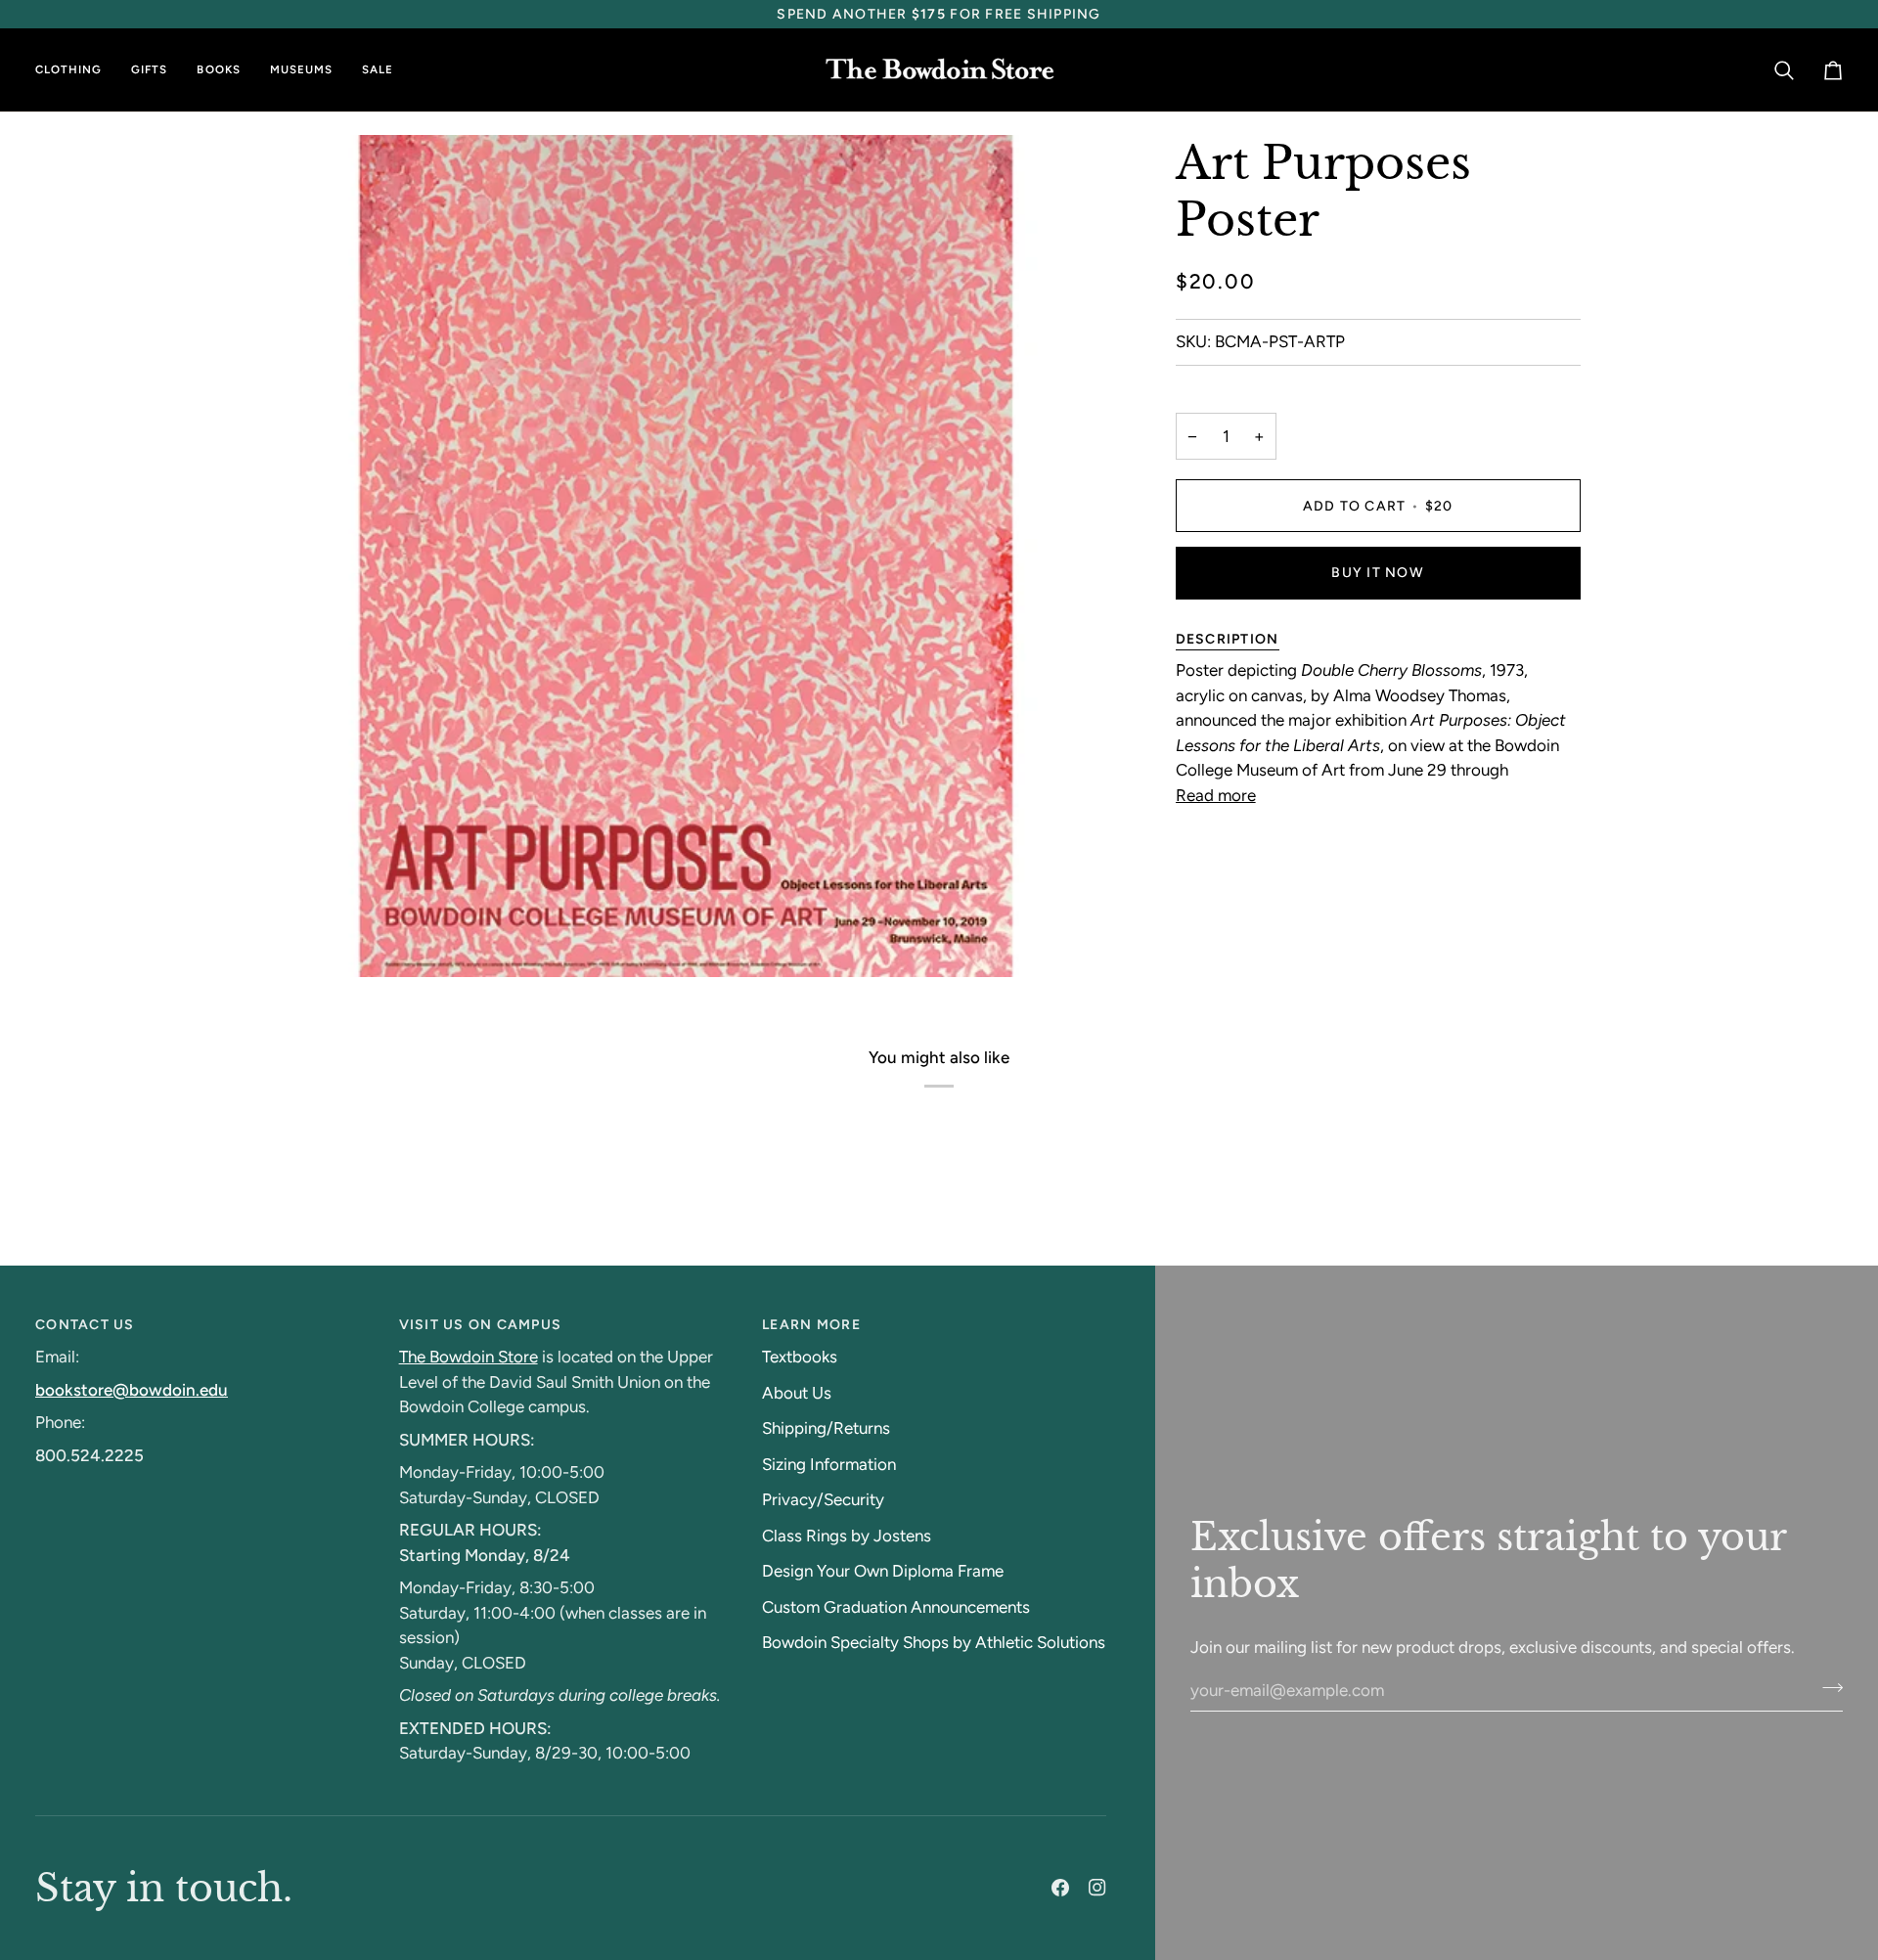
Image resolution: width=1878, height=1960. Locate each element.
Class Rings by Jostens (847, 1536)
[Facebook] (1060, 1888)
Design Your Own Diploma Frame (883, 1571)
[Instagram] (1097, 1888)
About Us (797, 1393)
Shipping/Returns (826, 1428)
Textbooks (800, 1357)
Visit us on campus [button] (481, 1325)
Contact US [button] (85, 1325)
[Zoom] (302, 940)
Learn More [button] (811, 1325)
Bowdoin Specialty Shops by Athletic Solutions (934, 1642)
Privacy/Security (823, 1499)
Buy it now (1378, 573)
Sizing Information (829, 1464)
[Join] (1827, 1687)
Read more (1216, 795)
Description (1228, 639)
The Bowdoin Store (469, 1357)
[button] (76, 70)
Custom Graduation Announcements (896, 1607)
